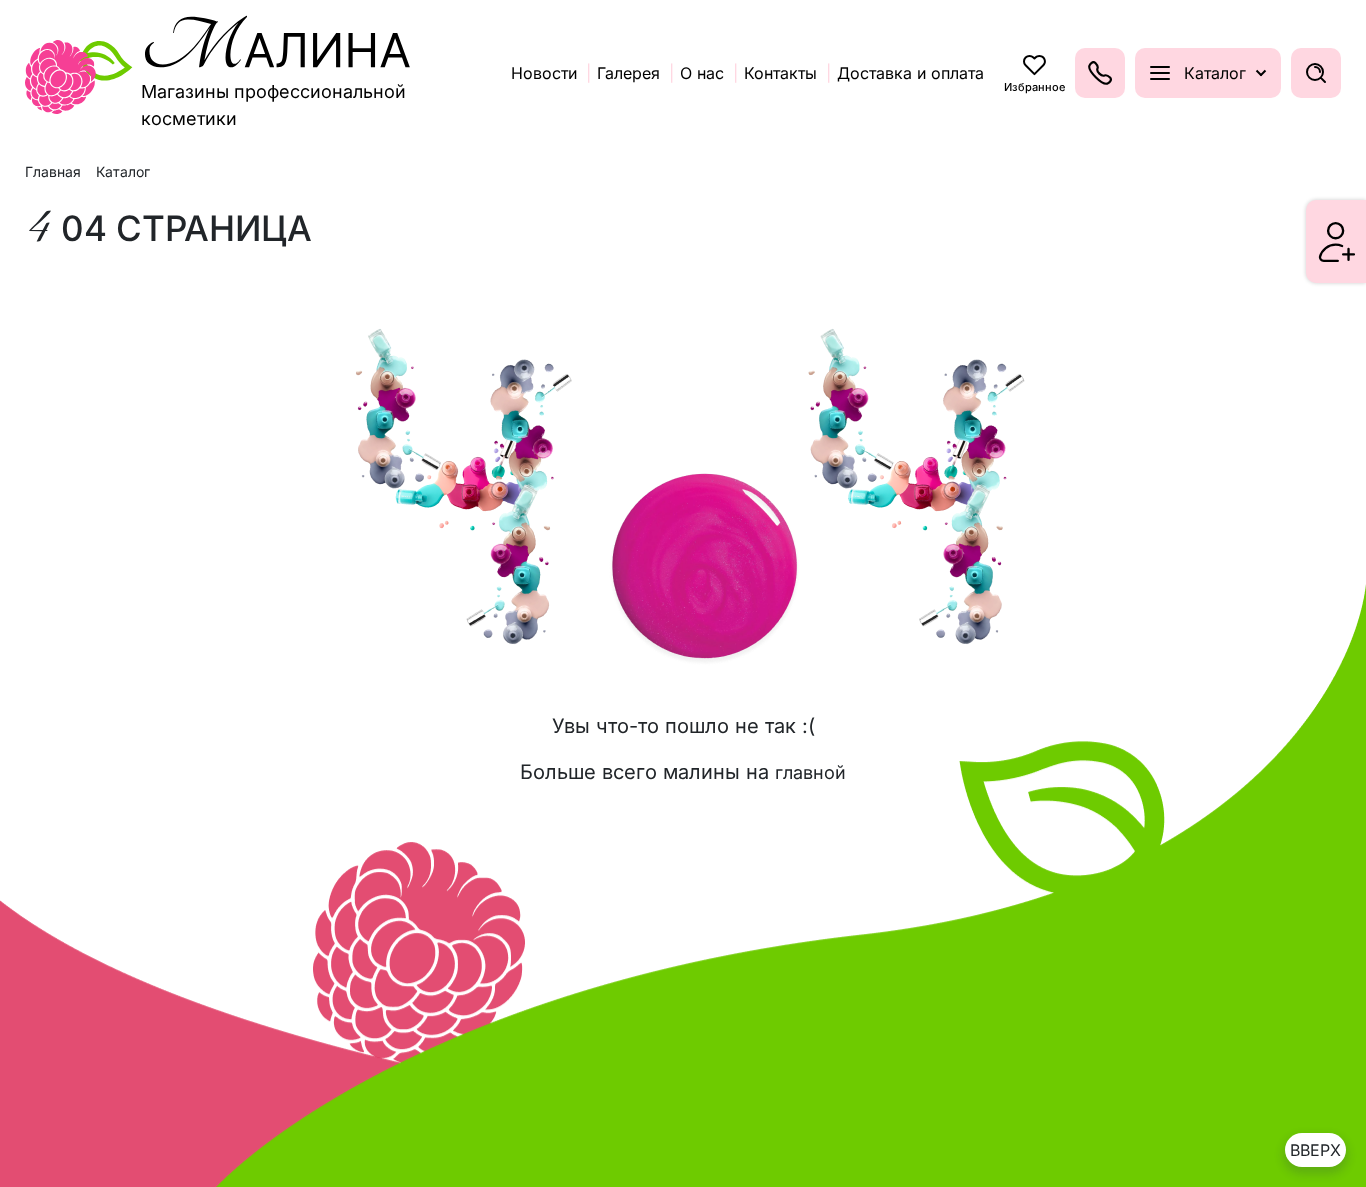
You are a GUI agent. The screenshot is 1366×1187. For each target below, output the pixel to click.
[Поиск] (1316, 73)
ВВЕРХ (1315, 1150)
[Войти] (1337, 242)
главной (810, 772)
